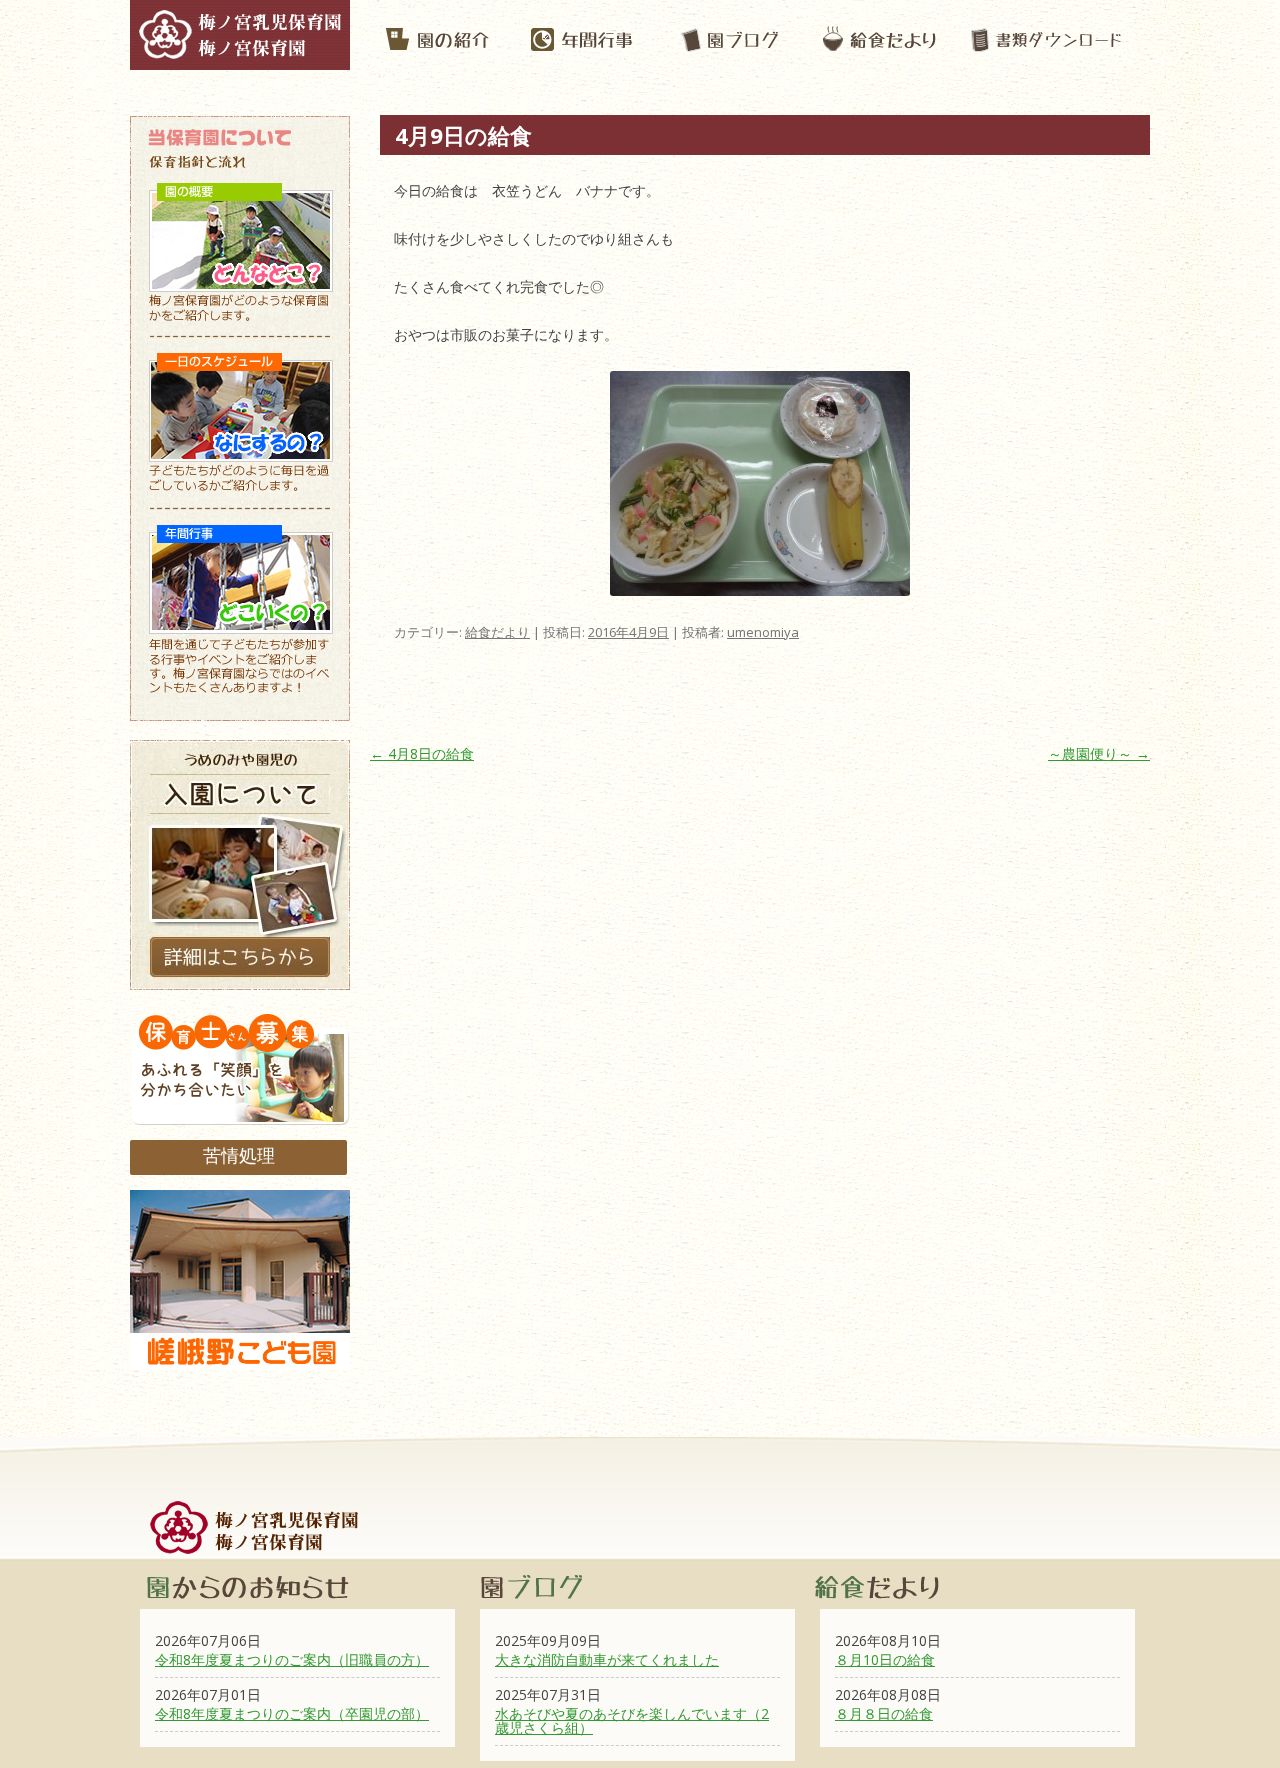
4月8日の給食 (422, 753)
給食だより (497, 632)
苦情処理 (239, 1155)
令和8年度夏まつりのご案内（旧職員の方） (292, 1659)
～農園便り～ (1099, 753)
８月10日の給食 (885, 1659)
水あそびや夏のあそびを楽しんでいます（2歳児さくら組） (632, 1720)
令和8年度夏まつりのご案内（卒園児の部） (292, 1713)
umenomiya (763, 632)
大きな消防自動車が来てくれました (607, 1659)
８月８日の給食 (884, 1713)
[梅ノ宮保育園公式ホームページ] (240, 60)
